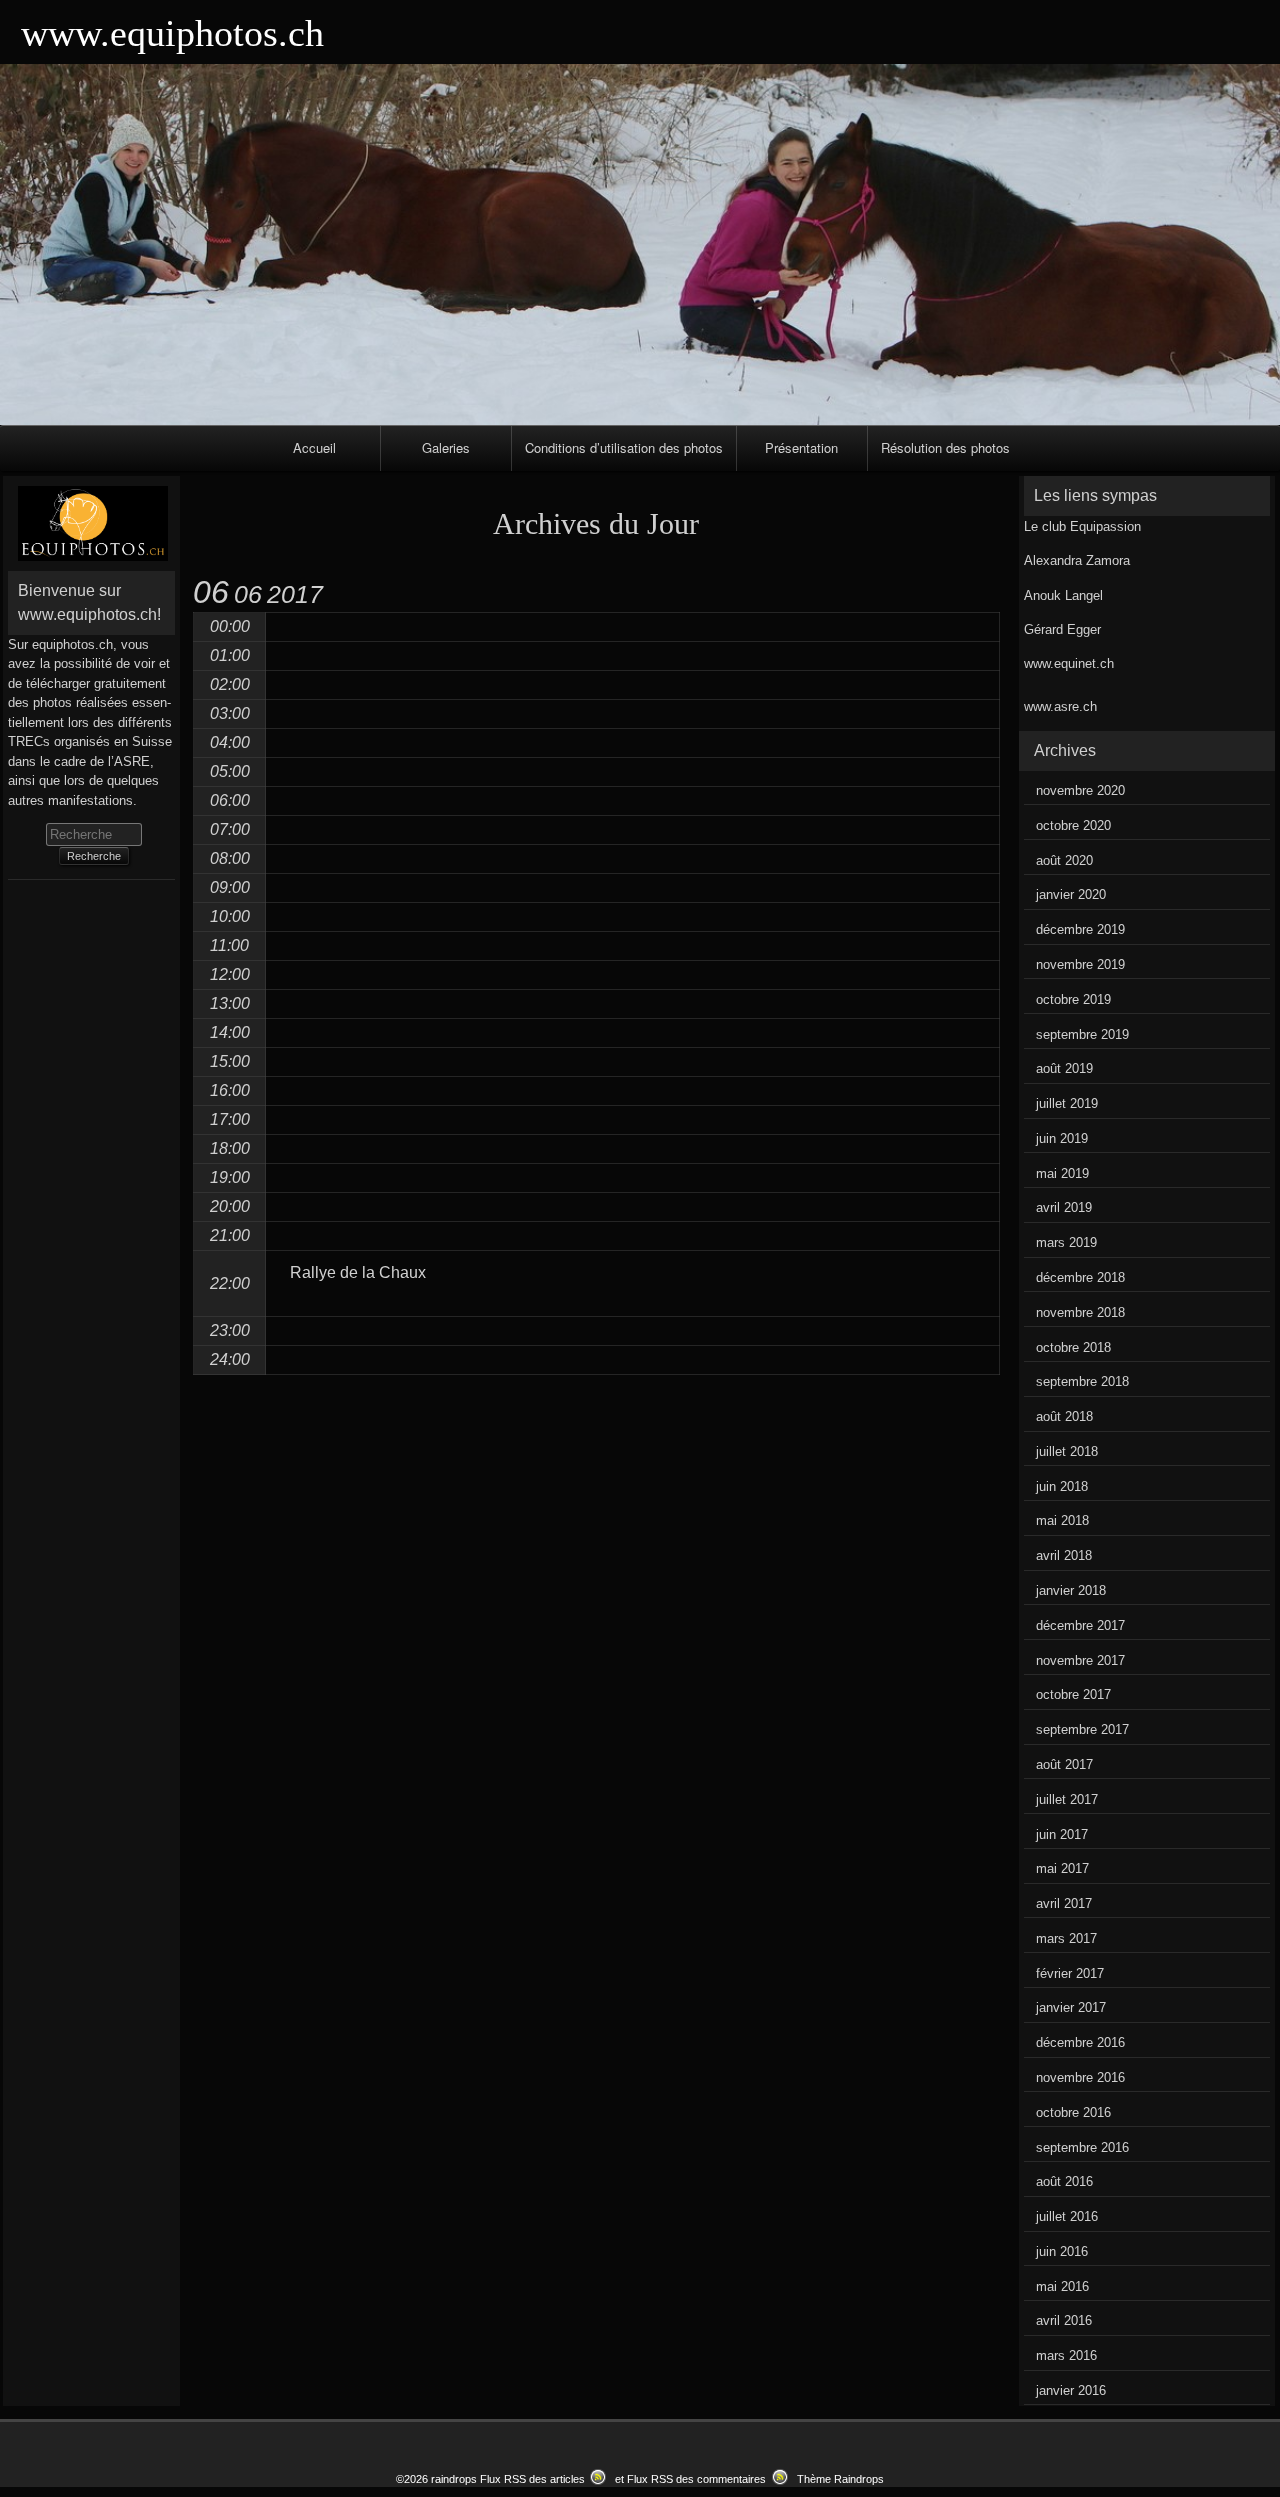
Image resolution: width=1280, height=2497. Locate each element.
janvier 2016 (1071, 2390)
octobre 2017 (1073, 1694)
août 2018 (1064, 1416)
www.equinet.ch (1069, 663)
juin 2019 (1062, 1138)
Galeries (446, 447)
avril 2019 (1064, 1207)
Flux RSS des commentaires (696, 2479)
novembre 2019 (1080, 964)
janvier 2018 (1071, 1590)
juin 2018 (1062, 1486)
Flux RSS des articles (532, 2479)
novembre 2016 (1080, 2077)
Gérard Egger (1062, 629)
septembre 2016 (1082, 2147)
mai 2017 (1062, 1868)
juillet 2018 (1067, 1451)
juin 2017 (1062, 1834)
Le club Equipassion (1082, 526)
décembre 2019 (1080, 929)
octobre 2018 (1073, 1347)
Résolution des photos (945, 447)
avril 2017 (1064, 1903)
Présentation (801, 447)
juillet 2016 (1067, 2216)
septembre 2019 (1082, 1034)
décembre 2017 (1080, 1625)
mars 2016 (1066, 2355)
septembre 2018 (1082, 1381)
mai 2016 (1062, 2286)
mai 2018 (1062, 1520)
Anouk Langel (1063, 595)
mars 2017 (1066, 1938)
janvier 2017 (1071, 2007)
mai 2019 (1062, 1173)
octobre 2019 (1073, 999)
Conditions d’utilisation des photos (624, 447)
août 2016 (1064, 2181)
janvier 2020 (1071, 894)
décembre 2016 (1080, 2042)
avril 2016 (1064, 2320)
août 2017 (1064, 1764)
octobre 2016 (1073, 2112)
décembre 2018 (1080, 1277)
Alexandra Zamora (1077, 560)
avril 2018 (1064, 1555)
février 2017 (1070, 1973)
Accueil (314, 447)
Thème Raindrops (840, 2479)
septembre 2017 (1082, 1729)
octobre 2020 (1073, 825)
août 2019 (1064, 1068)
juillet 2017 (1067, 1799)
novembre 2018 (1080, 1312)
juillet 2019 (1067, 1103)
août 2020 (1064, 860)
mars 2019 (1066, 1242)
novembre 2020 (1080, 790)
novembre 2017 (1080, 1660)
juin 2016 (1062, 2251)
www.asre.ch (1060, 706)
